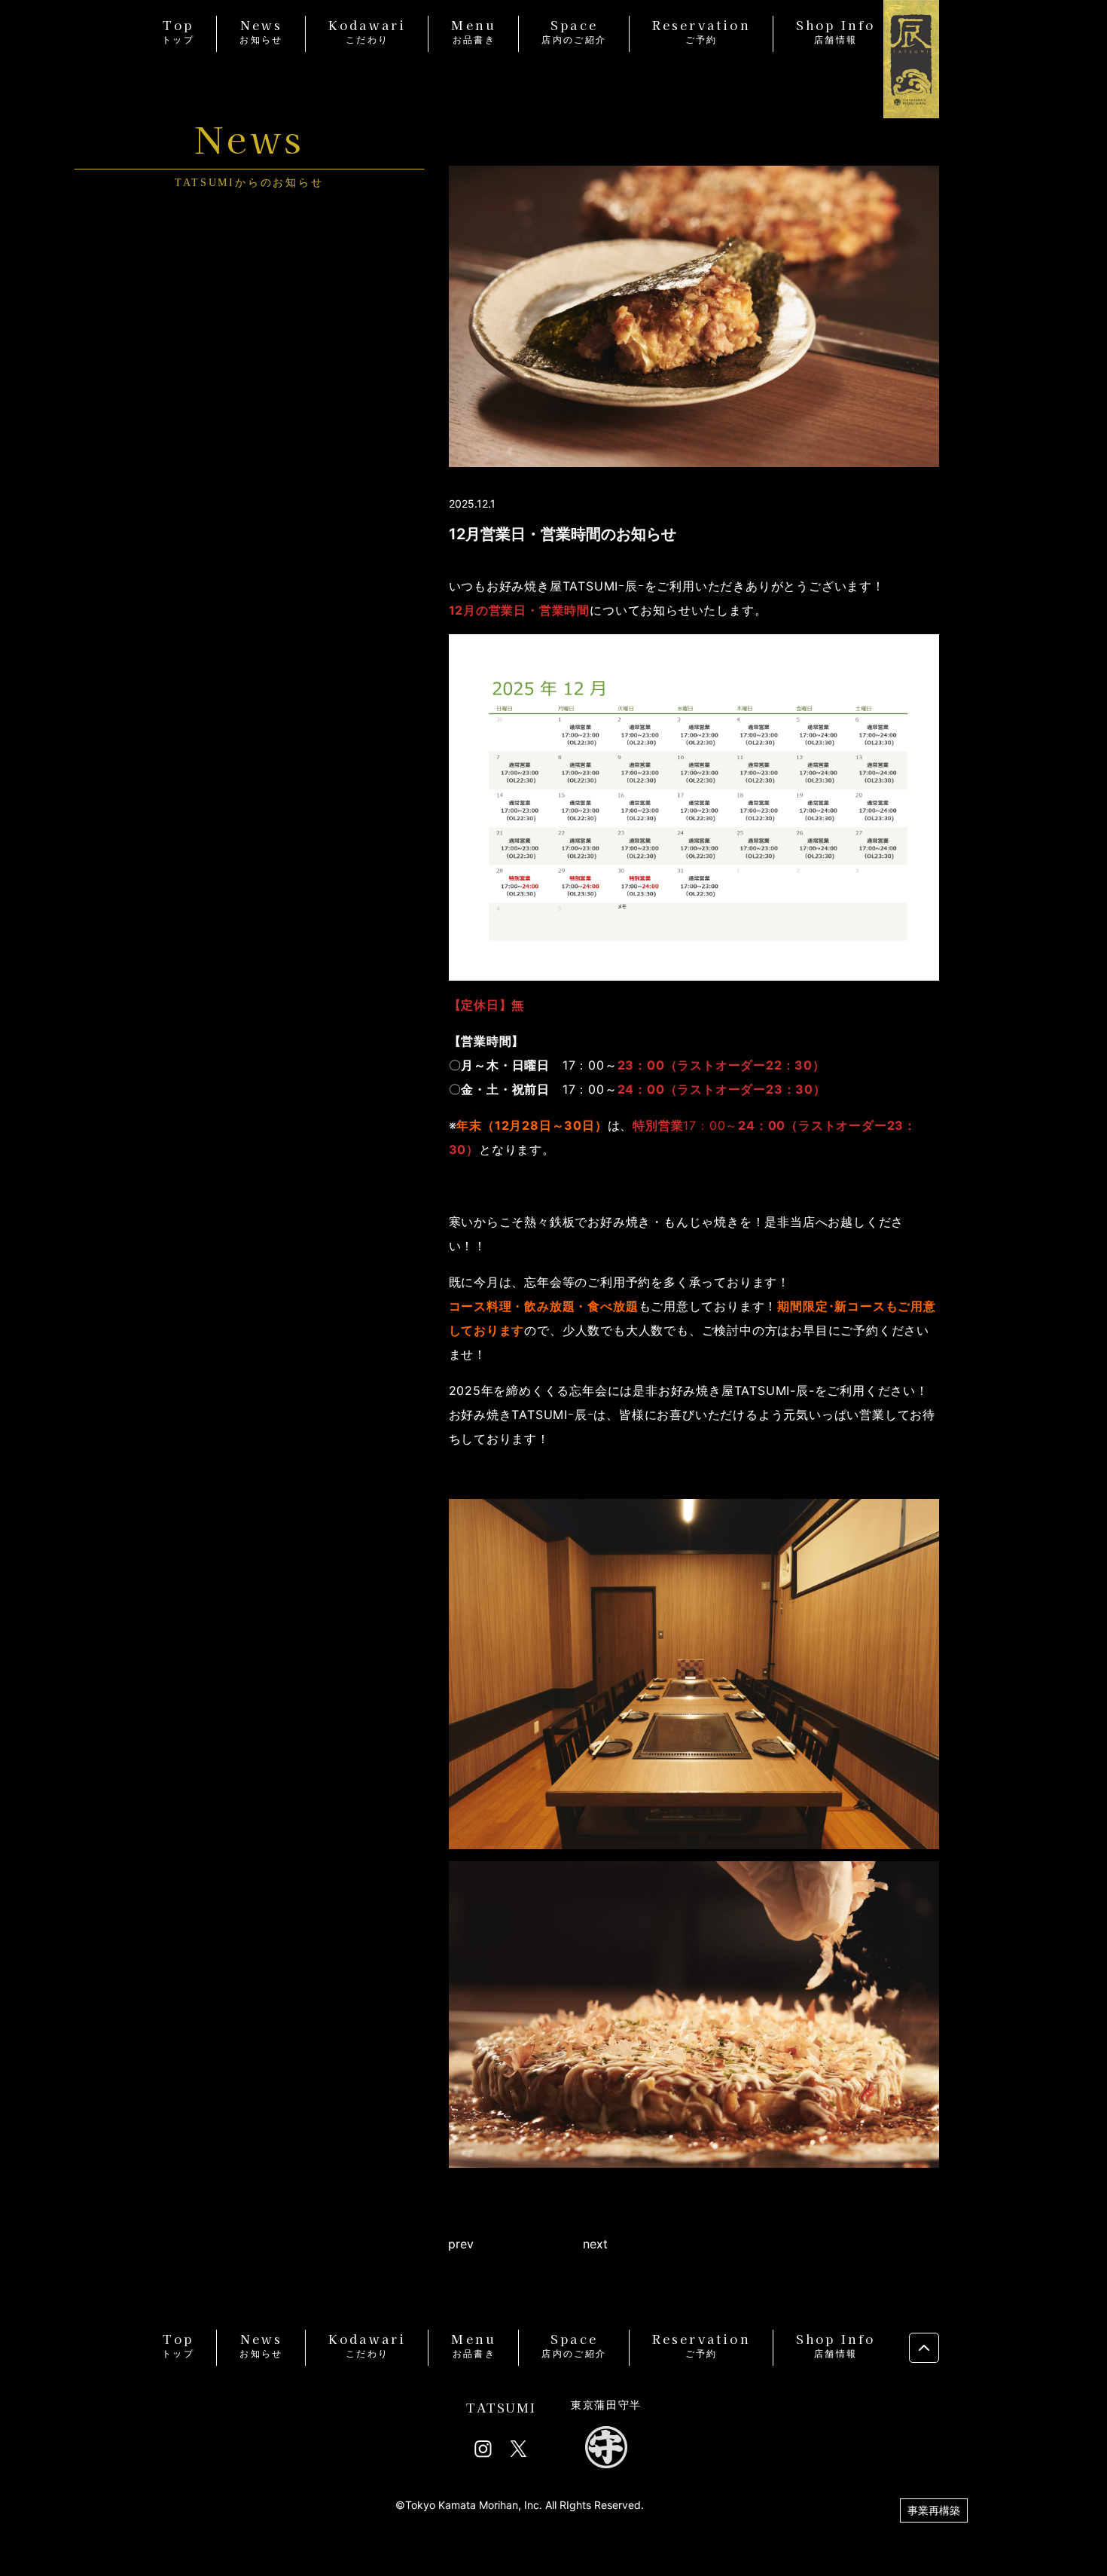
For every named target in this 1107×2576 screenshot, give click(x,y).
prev (461, 2244)
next (595, 2244)
